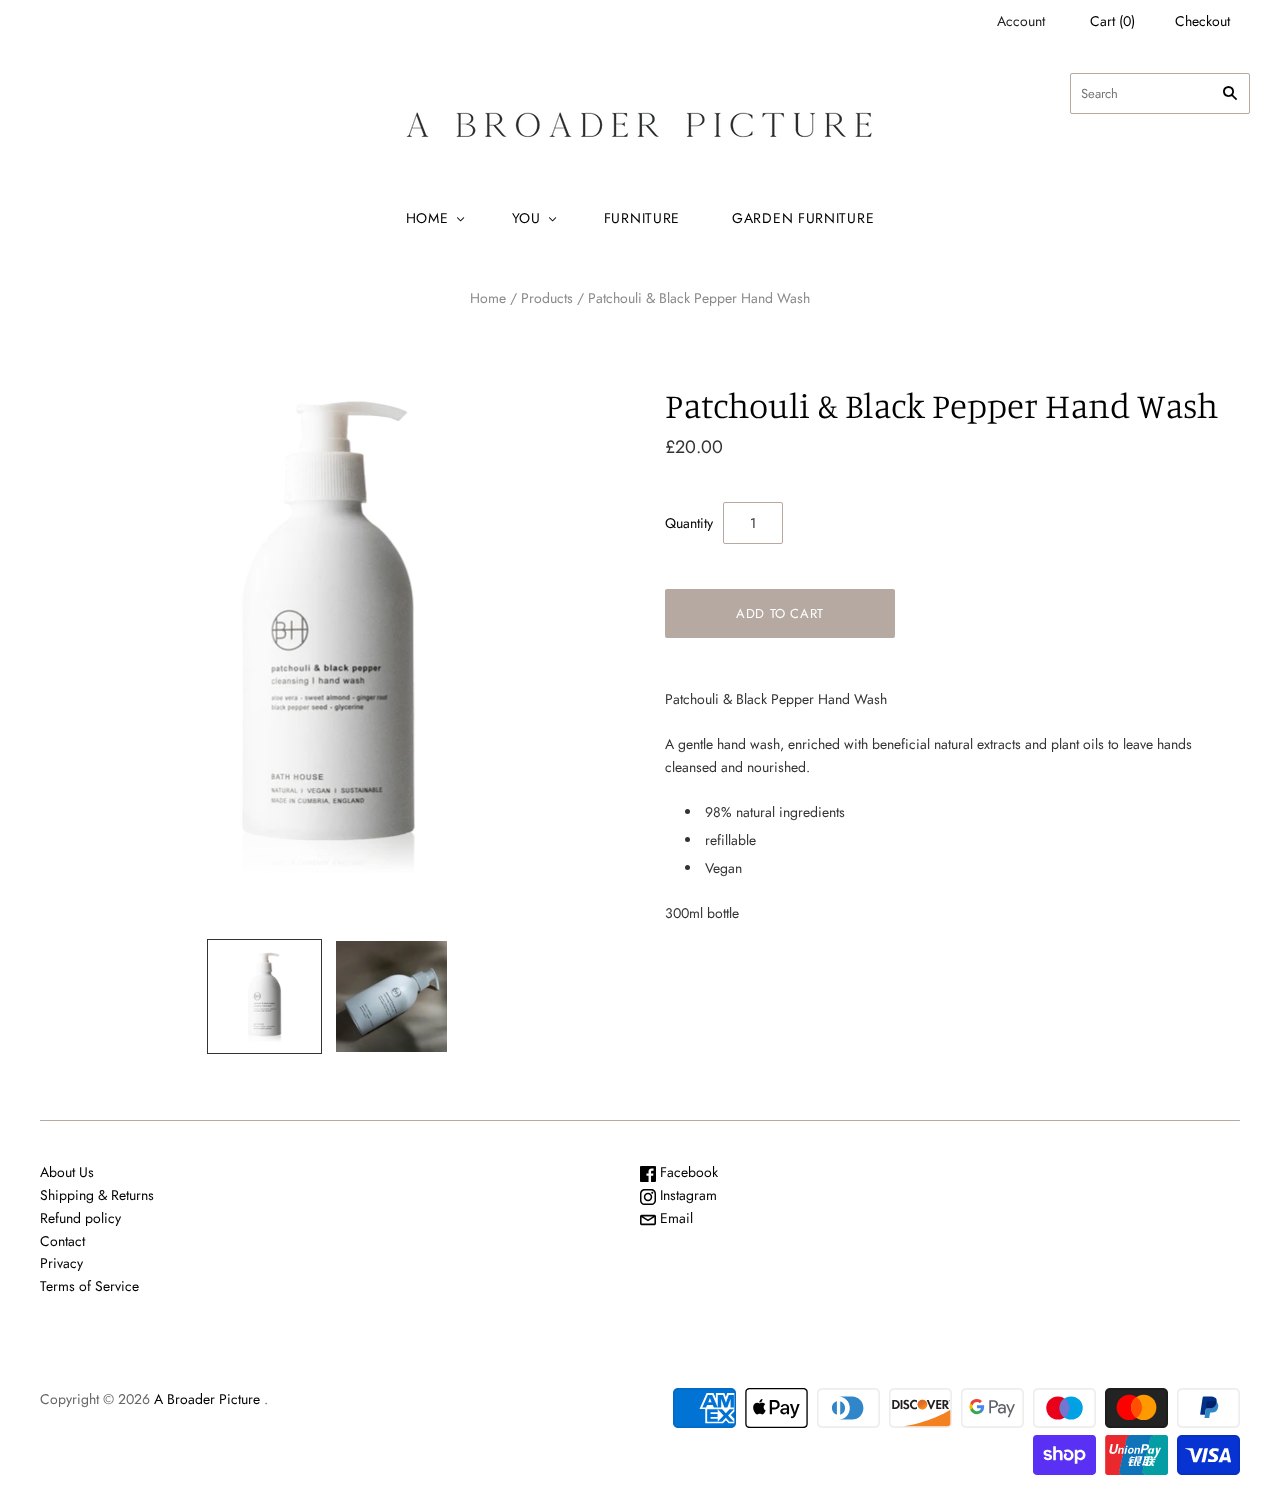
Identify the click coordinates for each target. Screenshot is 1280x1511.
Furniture (642, 218)
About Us (67, 1172)
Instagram (686, 1195)
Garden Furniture (803, 218)
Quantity (689, 523)
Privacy (61, 1263)
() (1112, 21)
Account (1021, 21)
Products (547, 298)
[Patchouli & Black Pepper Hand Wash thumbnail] (264, 996)
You (526, 218)
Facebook (687, 1172)
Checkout (1202, 21)
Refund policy (80, 1218)
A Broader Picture (207, 1399)
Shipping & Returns (97, 1195)
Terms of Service (89, 1286)
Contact (62, 1241)
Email (674, 1218)
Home (427, 218)
